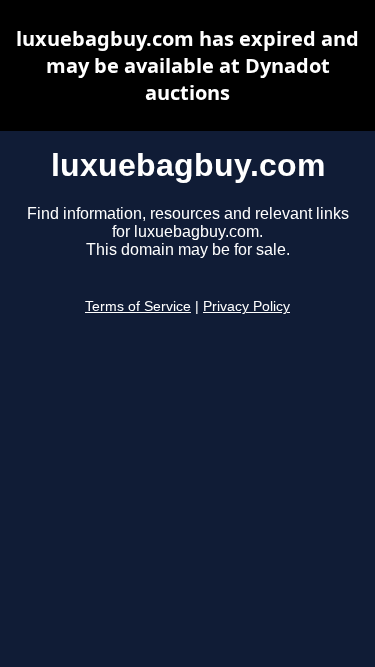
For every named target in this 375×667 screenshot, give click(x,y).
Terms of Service (138, 306)
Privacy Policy (246, 306)
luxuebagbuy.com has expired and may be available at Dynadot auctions (187, 65)
